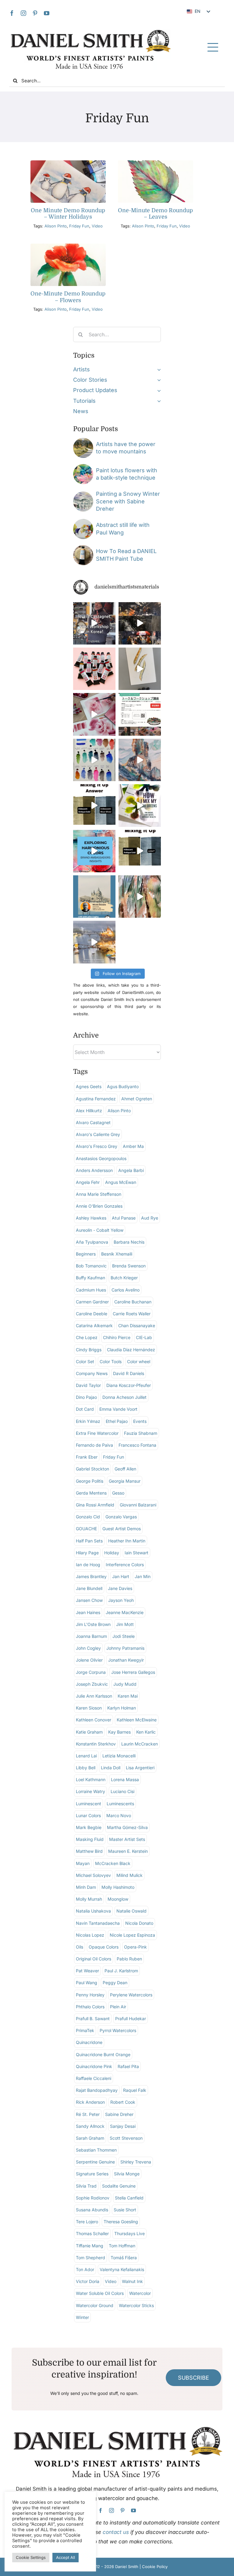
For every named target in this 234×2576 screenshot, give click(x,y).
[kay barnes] (83, 440)
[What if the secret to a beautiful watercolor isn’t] (94, 851)
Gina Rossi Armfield (95, 1505)
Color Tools (111, 1361)
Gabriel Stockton (92, 1469)
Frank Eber (87, 1457)
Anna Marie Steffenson (99, 1194)
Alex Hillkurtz (89, 1111)
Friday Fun (79, 226)
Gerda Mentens (91, 1493)
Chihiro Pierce (117, 1337)
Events (140, 1421)
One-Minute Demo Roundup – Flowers (68, 297)
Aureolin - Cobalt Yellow (100, 1230)
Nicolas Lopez (90, 1935)
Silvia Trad (86, 2186)
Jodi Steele (124, 1636)
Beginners (86, 1254)
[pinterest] (35, 13)
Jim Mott (125, 1624)
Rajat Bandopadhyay (97, 2090)
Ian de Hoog (88, 1565)
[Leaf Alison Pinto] (156, 163)
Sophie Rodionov (93, 2198)
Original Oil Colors (94, 1959)
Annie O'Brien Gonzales (99, 1206)
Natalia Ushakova (93, 1911)
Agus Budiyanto (123, 1086)
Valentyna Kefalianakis (122, 2269)
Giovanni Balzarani (138, 1505)
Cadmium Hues (91, 1290)
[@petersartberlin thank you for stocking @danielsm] (94, 669)
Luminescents (120, 1804)
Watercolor (140, 2293)
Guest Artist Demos (122, 1529)
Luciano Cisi (122, 1791)
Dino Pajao (86, 1397)
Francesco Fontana (137, 1445)
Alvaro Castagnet (93, 1122)
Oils (80, 1947)
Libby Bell (86, 1768)
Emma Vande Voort (118, 1409)
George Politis (90, 1481)
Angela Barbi (131, 1170)
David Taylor (88, 1385)
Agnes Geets (89, 1086)
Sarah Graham (90, 2138)
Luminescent (89, 1804)
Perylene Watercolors (131, 1995)
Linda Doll (111, 1768)
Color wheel (139, 1361)
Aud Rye (150, 1218)
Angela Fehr (88, 1182)
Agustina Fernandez (96, 1099)
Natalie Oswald (131, 1911)
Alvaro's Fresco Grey (97, 1146)
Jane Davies (120, 1588)
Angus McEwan (121, 1182)
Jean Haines (88, 1612)
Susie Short (125, 2210)
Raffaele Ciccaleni (94, 2078)
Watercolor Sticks (136, 2305)
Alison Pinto (56, 226)
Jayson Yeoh (121, 1600)
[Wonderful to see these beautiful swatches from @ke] (94, 760)
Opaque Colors (104, 1947)
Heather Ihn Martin (127, 1541)
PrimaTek (85, 2030)
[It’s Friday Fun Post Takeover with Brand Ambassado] (140, 669)
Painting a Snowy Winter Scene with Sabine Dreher (128, 501)
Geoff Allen (125, 1469)
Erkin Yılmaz (88, 1421)
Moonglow (118, 1899)
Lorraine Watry (90, 1791)
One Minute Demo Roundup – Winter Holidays (68, 214)
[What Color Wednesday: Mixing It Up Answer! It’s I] (94, 805)
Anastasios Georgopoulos (101, 1158)
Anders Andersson (94, 1170)
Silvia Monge (127, 2174)
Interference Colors (125, 1565)
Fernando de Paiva (94, 1445)
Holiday (112, 1553)
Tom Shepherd (90, 2258)
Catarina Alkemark (94, 1326)
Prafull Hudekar (131, 2019)
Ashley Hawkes (91, 1218)
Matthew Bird (89, 1851)
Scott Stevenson (126, 2138)
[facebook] (12, 13)
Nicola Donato (139, 1923)
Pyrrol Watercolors (118, 2030)
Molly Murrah (89, 1899)
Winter (82, 2317)
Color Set (85, 1361)
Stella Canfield (129, 2198)
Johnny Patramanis (125, 1648)
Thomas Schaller (92, 2233)
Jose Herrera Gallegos (133, 1672)
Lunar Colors (88, 1815)
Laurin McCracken (140, 1744)
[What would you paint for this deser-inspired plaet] (140, 760)
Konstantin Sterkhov (96, 1744)
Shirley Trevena (136, 2162)
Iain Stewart (136, 1553)
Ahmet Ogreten (137, 1099)
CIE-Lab (144, 1337)
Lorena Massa (125, 1779)
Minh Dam (86, 1887)
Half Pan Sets (89, 1541)
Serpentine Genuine (95, 2162)
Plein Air (118, 2007)
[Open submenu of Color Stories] (158, 380)
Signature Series (92, 2174)
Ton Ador (85, 2269)
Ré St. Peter (88, 2114)
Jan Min (143, 1576)
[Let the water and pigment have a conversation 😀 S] (94, 714)
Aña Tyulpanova (92, 1242)
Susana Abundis (92, 2210)
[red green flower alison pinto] (68, 246)
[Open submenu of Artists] (158, 370)
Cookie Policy (155, 2567)
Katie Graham (89, 1732)
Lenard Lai (86, 1756)
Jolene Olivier (89, 1660)
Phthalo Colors (90, 2007)
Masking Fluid (90, 1839)
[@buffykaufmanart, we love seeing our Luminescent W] (140, 897)
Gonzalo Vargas (121, 1517)
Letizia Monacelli (119, 1756)
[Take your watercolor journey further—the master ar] (140, 623)
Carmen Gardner (92, 1302)
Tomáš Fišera (124, 2258)
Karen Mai (128, 1696)
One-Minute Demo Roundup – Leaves (155, 214)
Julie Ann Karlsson (94, 1696)
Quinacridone (89, 2042)
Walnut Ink (132, 2281)
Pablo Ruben (129, 1959)
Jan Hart (121, 1576)
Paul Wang (87, 1983)
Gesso (118, 1493)
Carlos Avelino (126, 1290)
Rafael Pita (128, 2066)
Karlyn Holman (122, 1708)
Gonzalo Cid (88, 1517)
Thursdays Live (129, 2233)
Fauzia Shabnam (141, 1433)
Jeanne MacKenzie (125, 1612)
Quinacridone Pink (94, 2066)
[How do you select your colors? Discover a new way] (140, 805)
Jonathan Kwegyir (126, 1660)
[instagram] (23, 13)
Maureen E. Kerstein (128, 1851)
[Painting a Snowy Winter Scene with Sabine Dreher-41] (83, 494)
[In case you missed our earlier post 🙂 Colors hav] (94, 623)
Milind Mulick (129, 1875)
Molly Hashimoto (118, 1887)
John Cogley (88, 1648)
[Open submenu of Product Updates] (158, 390)
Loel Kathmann (91, 1779)
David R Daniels (129, 1373)
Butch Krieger (124, 1278)
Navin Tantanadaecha (98, 1923)
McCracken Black (113, 1863)
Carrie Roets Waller (132, 1314)
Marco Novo (119, 1815)
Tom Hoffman (122, 2246)
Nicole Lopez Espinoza (132, 1935)
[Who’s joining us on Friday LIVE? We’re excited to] (94, 897)
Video (97, 226)
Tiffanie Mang (90, 2246)
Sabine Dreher (119, 2114)
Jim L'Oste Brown (93, 1624)
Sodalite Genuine (119, 2186)
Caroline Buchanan (133, 1302)
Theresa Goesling (121, 2222)
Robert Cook (123, 2102)
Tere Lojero (87, 2222)
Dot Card (85, 1409)
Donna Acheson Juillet (124, 1397)
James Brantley (91, 1576)
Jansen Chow (89, 1600)
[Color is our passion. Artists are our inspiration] (140, 714)
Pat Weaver (87, 1971)
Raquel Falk (135, 2090)
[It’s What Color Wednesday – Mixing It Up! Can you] (140, 851)
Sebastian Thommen (96, 2150)
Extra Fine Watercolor (97, 1433)
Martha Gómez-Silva (127, 1827)
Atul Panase (124, 1218)
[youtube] (47, 13)
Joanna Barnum (91, 1636)
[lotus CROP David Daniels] (83, 467)
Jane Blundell (89, 1588)
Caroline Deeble (92, 1314)
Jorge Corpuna (91, 1672)
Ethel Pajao (117, 1421)
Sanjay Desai (123, 2126)
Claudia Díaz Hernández (131, 1350)
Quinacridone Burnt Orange (103, 2054)
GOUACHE (86, 1529)
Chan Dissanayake (137, 1326)
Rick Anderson (90, 2102)
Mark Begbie (89, 1827)
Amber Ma (133, 1146)
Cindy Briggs (89, 1350)
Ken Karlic (146, 1732)
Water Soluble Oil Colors (100, 2293)
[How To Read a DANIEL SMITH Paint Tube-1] (83, 548)
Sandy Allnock (90, 2126)
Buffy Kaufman (90, 1278)
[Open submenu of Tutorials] (158, 401)
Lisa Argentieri (140, 1768)
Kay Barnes (119, 1732)
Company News (92, 1373)
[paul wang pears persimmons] (83, 522)
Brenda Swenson (129, 1266)
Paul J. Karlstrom (121, 1971)
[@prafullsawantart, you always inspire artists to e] (94, 942)
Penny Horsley (90, 1995)
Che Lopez (87, 1337)
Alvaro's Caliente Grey (98, 1134)
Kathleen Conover (94, 1720)
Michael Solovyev (93, 1875)
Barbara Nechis (129, 1242)
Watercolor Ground (95, 2305)
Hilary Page (87, 1553)
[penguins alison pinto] (68, 163)
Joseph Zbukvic (92, 1684)
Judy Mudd (125, 1684)
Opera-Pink (135, 1947)
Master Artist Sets (127, 1839)
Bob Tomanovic (91, 1266)
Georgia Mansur (125, 1481)
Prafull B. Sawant (93, 2019)
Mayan (83, 1863)
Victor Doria (88, 2281)
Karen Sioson (89, 1708)
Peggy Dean (115, 1983)
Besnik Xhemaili (117, 1254)
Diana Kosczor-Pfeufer (129, 1385)
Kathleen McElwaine (137, 1720)
